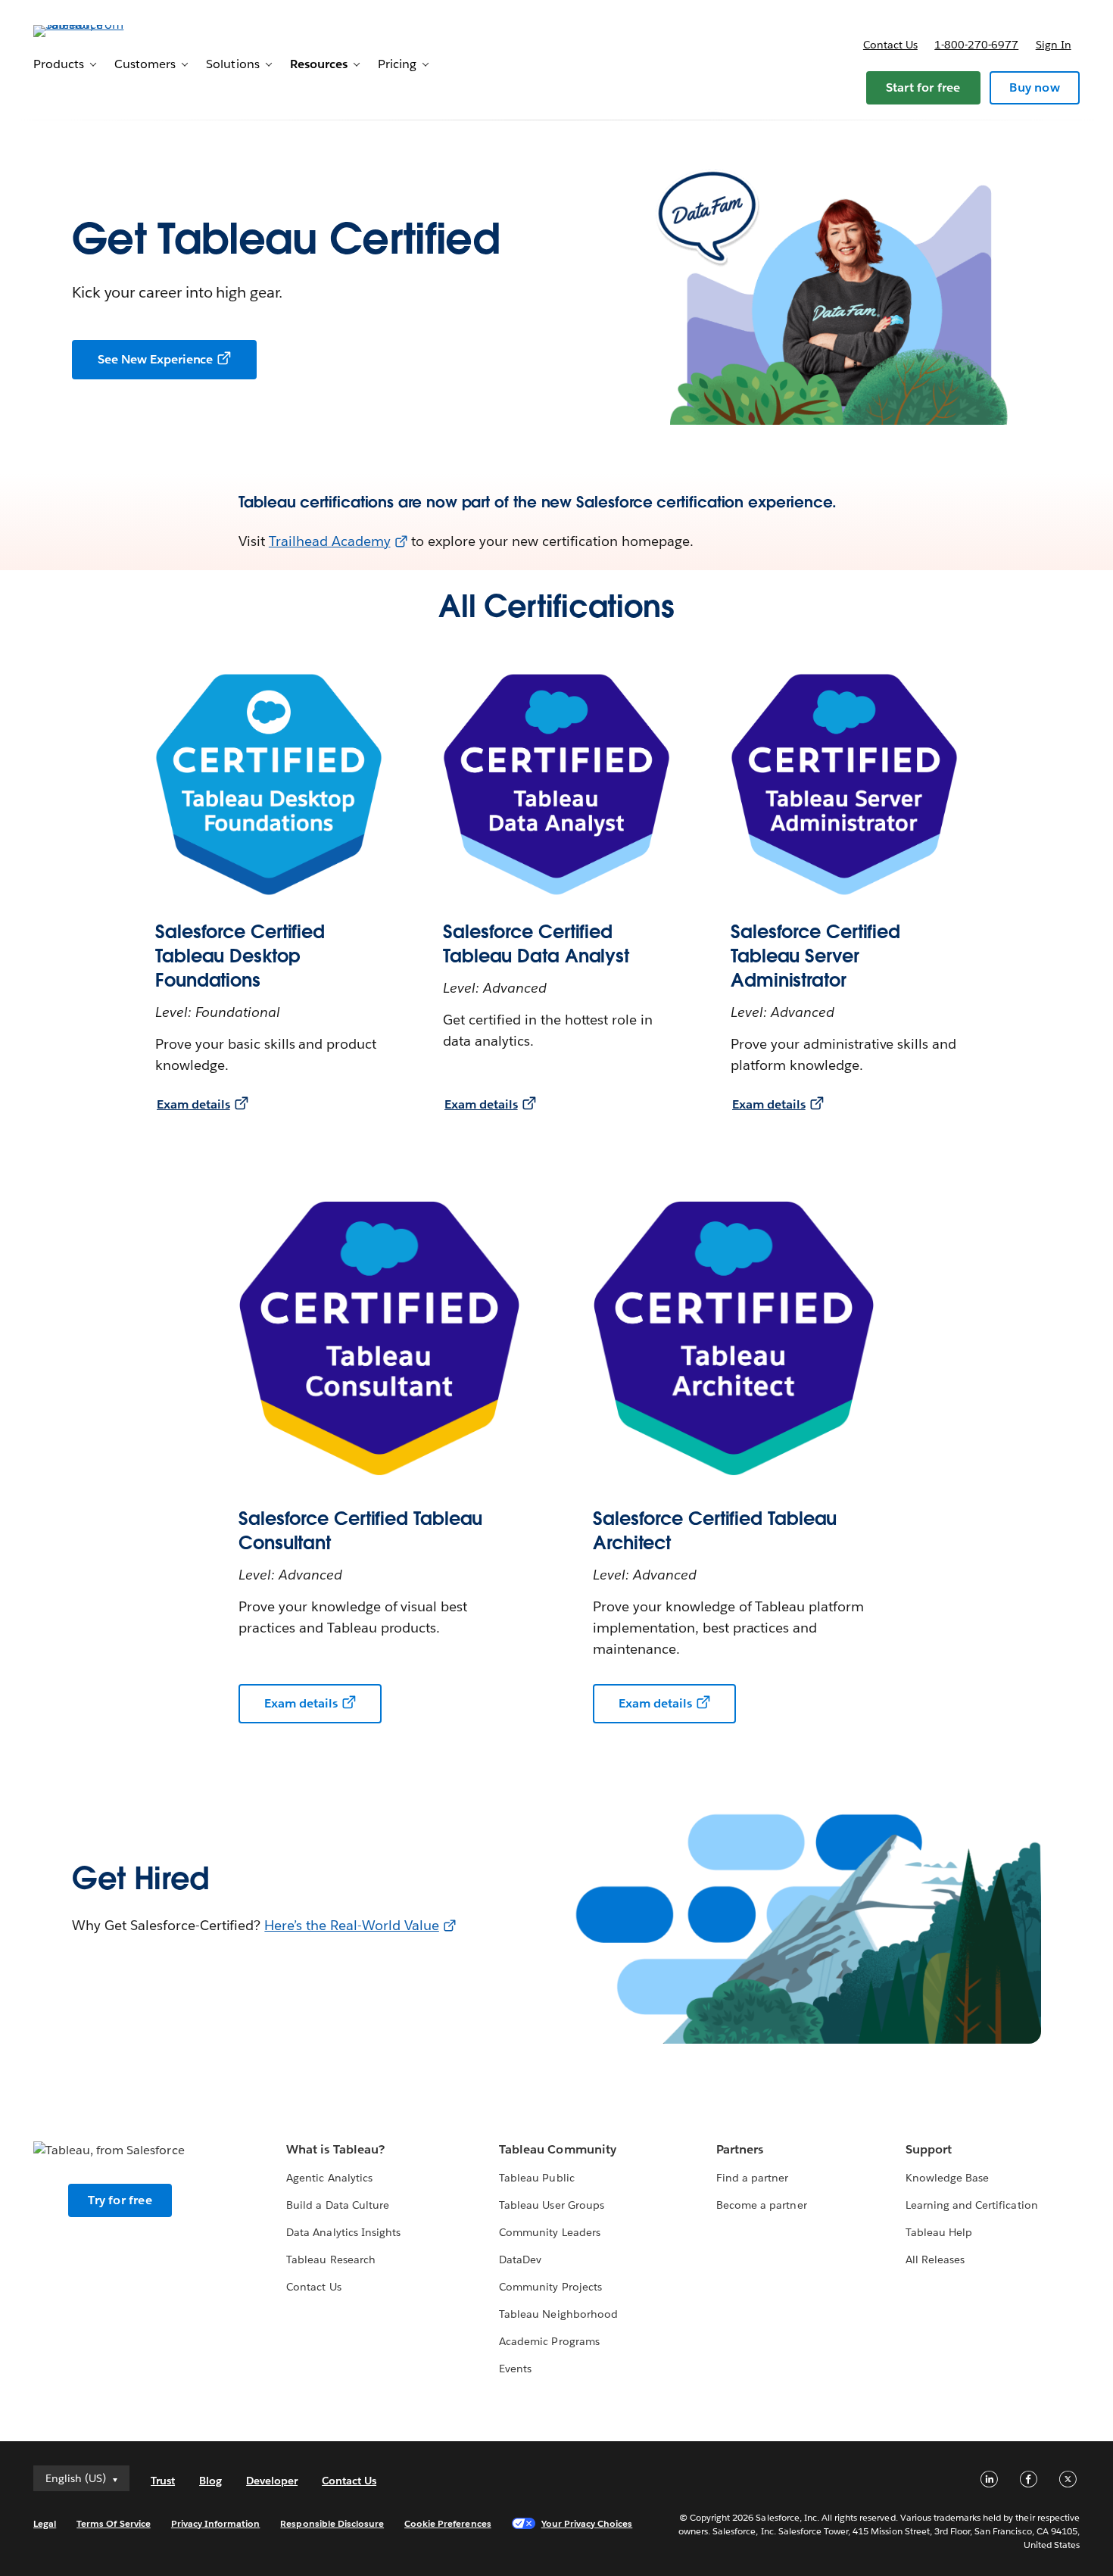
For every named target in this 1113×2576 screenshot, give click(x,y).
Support (929, 2149)
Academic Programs (549, 2341)
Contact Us (313, 2287)
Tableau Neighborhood (558, 2314)
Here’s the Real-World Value (351, 1925)
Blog (210, 2481)
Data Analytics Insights (343, 2232)
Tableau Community (557, 2149)
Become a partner (761, 2205)
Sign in (1054, 45)
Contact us (890, 45)
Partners (740, 2149)
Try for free (120, 2200)
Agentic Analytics (329, 2178)
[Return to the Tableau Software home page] (90, 30)
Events (515, 2369)
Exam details (193, 1104)
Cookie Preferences (448, 2523)
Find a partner (752, 2178)
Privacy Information (216, 2523)
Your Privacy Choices (587, 2523)
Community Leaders (549, 2232)
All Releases (935, 2259)
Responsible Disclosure (332, 2523)
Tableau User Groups (551, 2205)
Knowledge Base (947, 2178)
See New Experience (155, 359)
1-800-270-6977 (976, 45)
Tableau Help (939, 2232)
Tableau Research (330, 2259)
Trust (163, 2481)
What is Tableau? (335, 2149)
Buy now (1034, 87)
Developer (272, 2481)
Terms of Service (113, 2523)
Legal (45, 2523)
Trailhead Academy (330, 541)
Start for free (923, 87)
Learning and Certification (972, 2205)
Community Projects (550, 2287)
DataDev (520, 2259)
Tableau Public (536, 2178)
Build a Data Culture (337, 2205)
